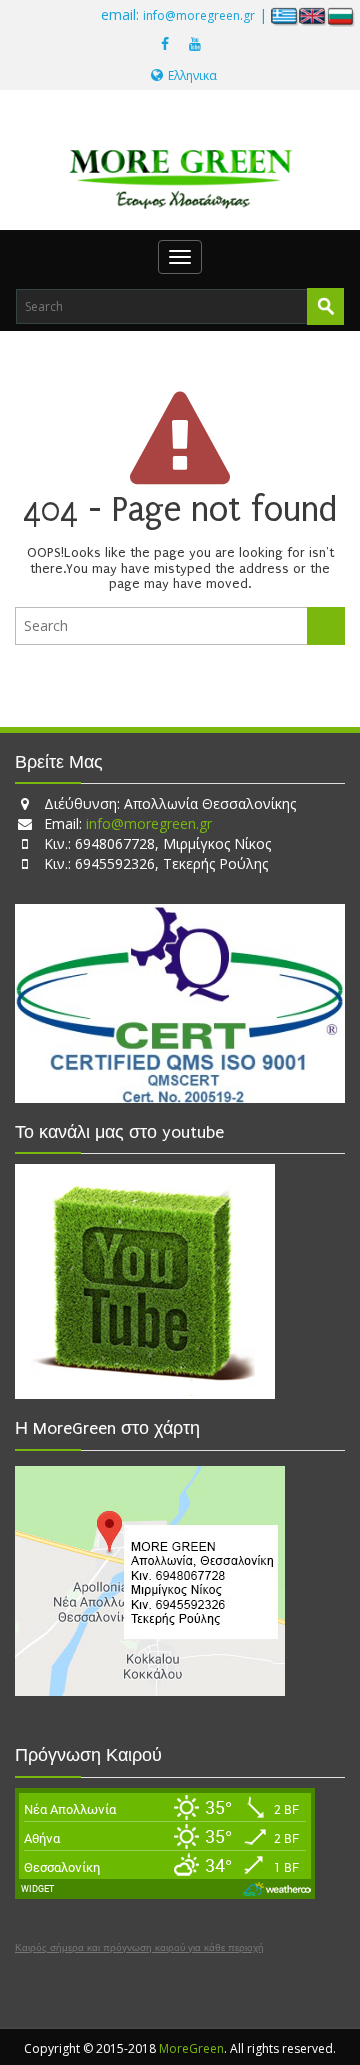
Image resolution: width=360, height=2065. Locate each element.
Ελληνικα (192, 75)
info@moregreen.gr (199, 15)
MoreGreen (191, 2048)
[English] (313, 15)
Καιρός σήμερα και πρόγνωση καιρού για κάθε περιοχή (139, 1948)
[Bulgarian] (341, 15)
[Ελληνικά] (285, 15)
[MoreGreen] (180, 171)
